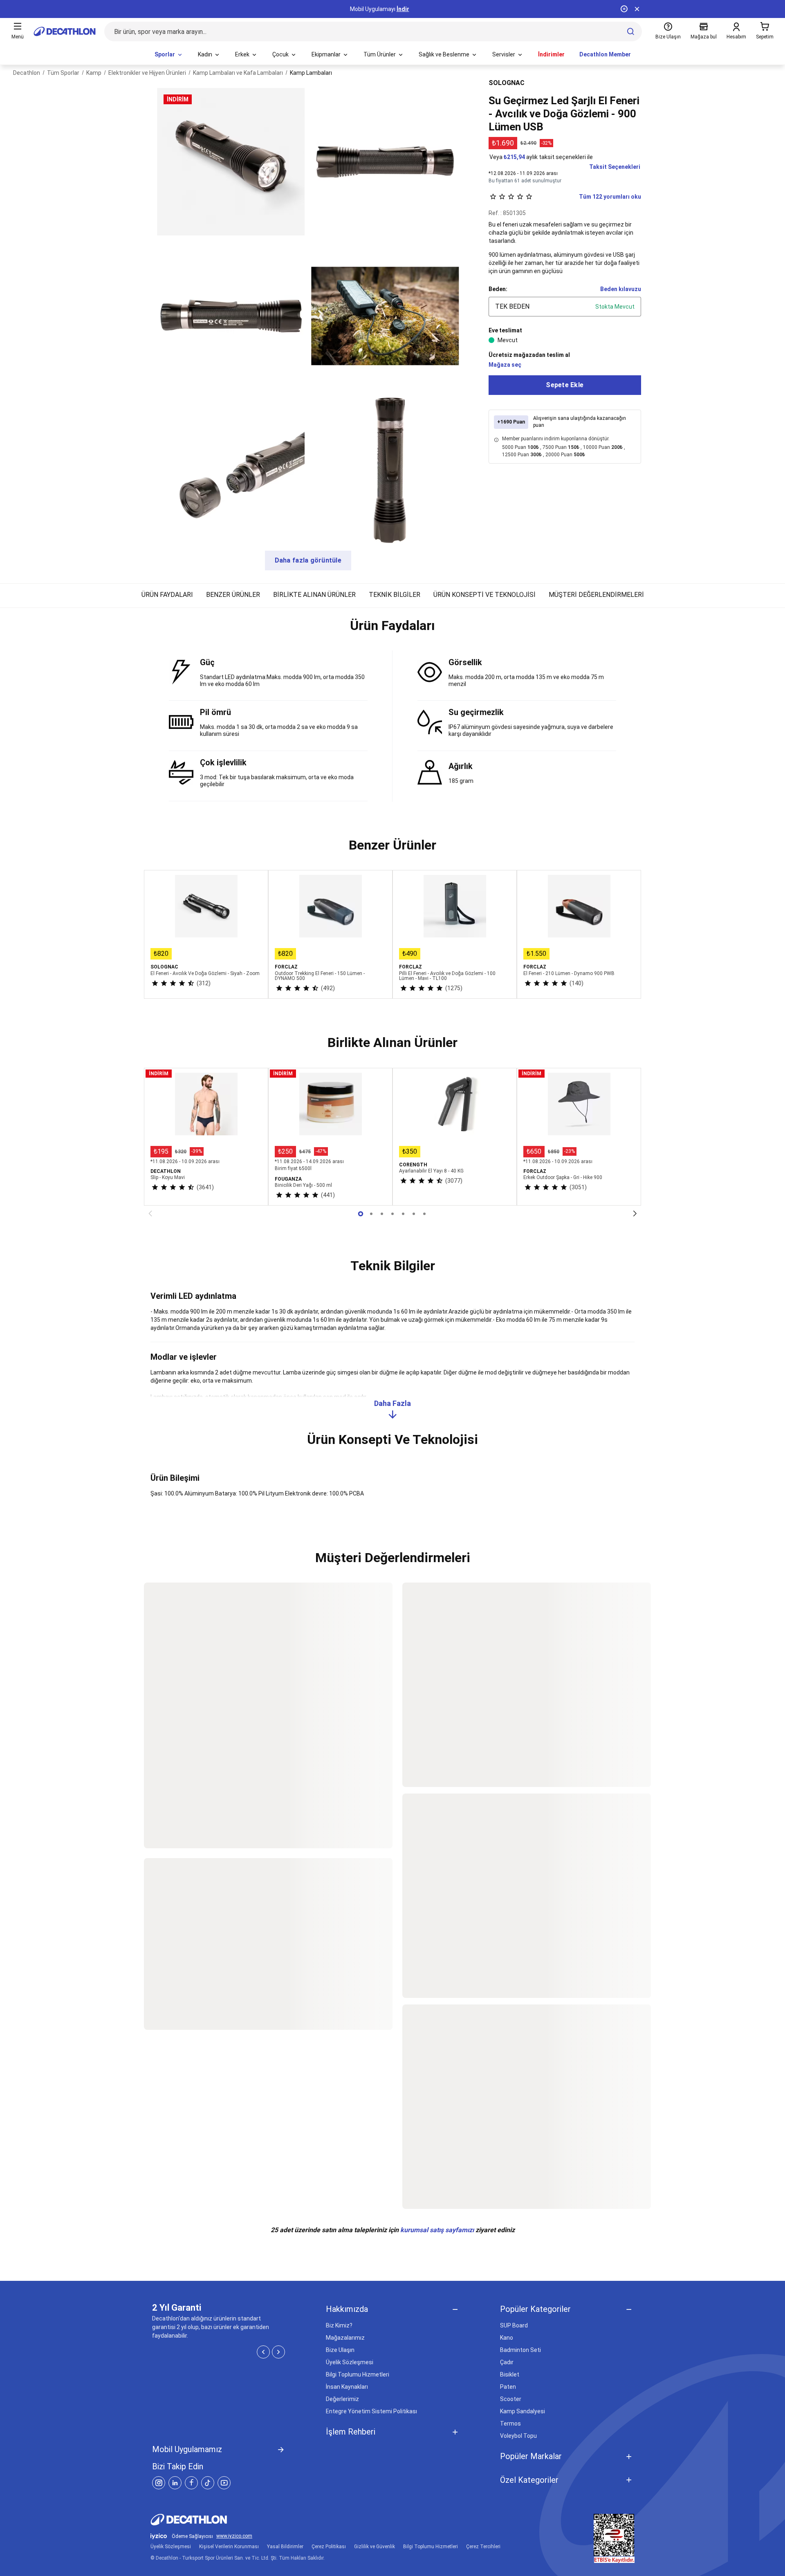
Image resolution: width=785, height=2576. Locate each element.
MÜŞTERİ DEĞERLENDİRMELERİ (596, 595)
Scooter (511, 2399)
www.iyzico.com (234, 2536)
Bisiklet (510, 2374)
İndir (403, 9)
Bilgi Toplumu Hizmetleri (358, 2374)
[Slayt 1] (371, 1214)
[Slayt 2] (382, 1214)
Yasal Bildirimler (285, 2547)
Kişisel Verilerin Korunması (229, 2547)
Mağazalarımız (345, 2338)
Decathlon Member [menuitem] (605, 54)
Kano (507, 2338)
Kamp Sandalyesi (523, 2411)
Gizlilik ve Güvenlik (375, 2547)
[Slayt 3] (392, 1214)
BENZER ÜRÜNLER (233, 595)
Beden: (498, 289)
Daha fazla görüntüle (308, 560)
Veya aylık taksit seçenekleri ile (541, 157)
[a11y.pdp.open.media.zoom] (231, 162)
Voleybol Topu (518, 2436)
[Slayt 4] (403, 1214)
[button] (392, 629)
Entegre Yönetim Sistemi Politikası (371, 2411)
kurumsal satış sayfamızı (437, 2230)
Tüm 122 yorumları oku (610, 197)
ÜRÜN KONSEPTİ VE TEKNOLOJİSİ (484, 595)
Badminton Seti (520, 2350)
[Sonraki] (635, 1214)
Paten (508, 2387)
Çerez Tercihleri (483, 2547)
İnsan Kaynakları (347, 2387)
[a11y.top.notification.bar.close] (637, 9)
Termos (510, 2424)
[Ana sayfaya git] (65, 31)
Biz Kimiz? (339, 2325)
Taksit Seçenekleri (615, 167)
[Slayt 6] (424, 1214)
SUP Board (514, 2325)
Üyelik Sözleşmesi (350, 2362)
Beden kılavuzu (621, 289)
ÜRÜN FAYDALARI (167, 595)
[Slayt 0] (361, 1214)
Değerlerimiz (342, 2399)
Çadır (507, 2362)
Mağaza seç (505, 365)
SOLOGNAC (507, 83)
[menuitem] (169, 55)
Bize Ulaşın (340, 2350)
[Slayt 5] (414, 1214)
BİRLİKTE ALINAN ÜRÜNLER (314, 595)
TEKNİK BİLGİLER (395, 595)
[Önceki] (150, 1214)
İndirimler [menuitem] (551, 54)
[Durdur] (624, 9)
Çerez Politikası (329, 2547)
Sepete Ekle (565, 385)
